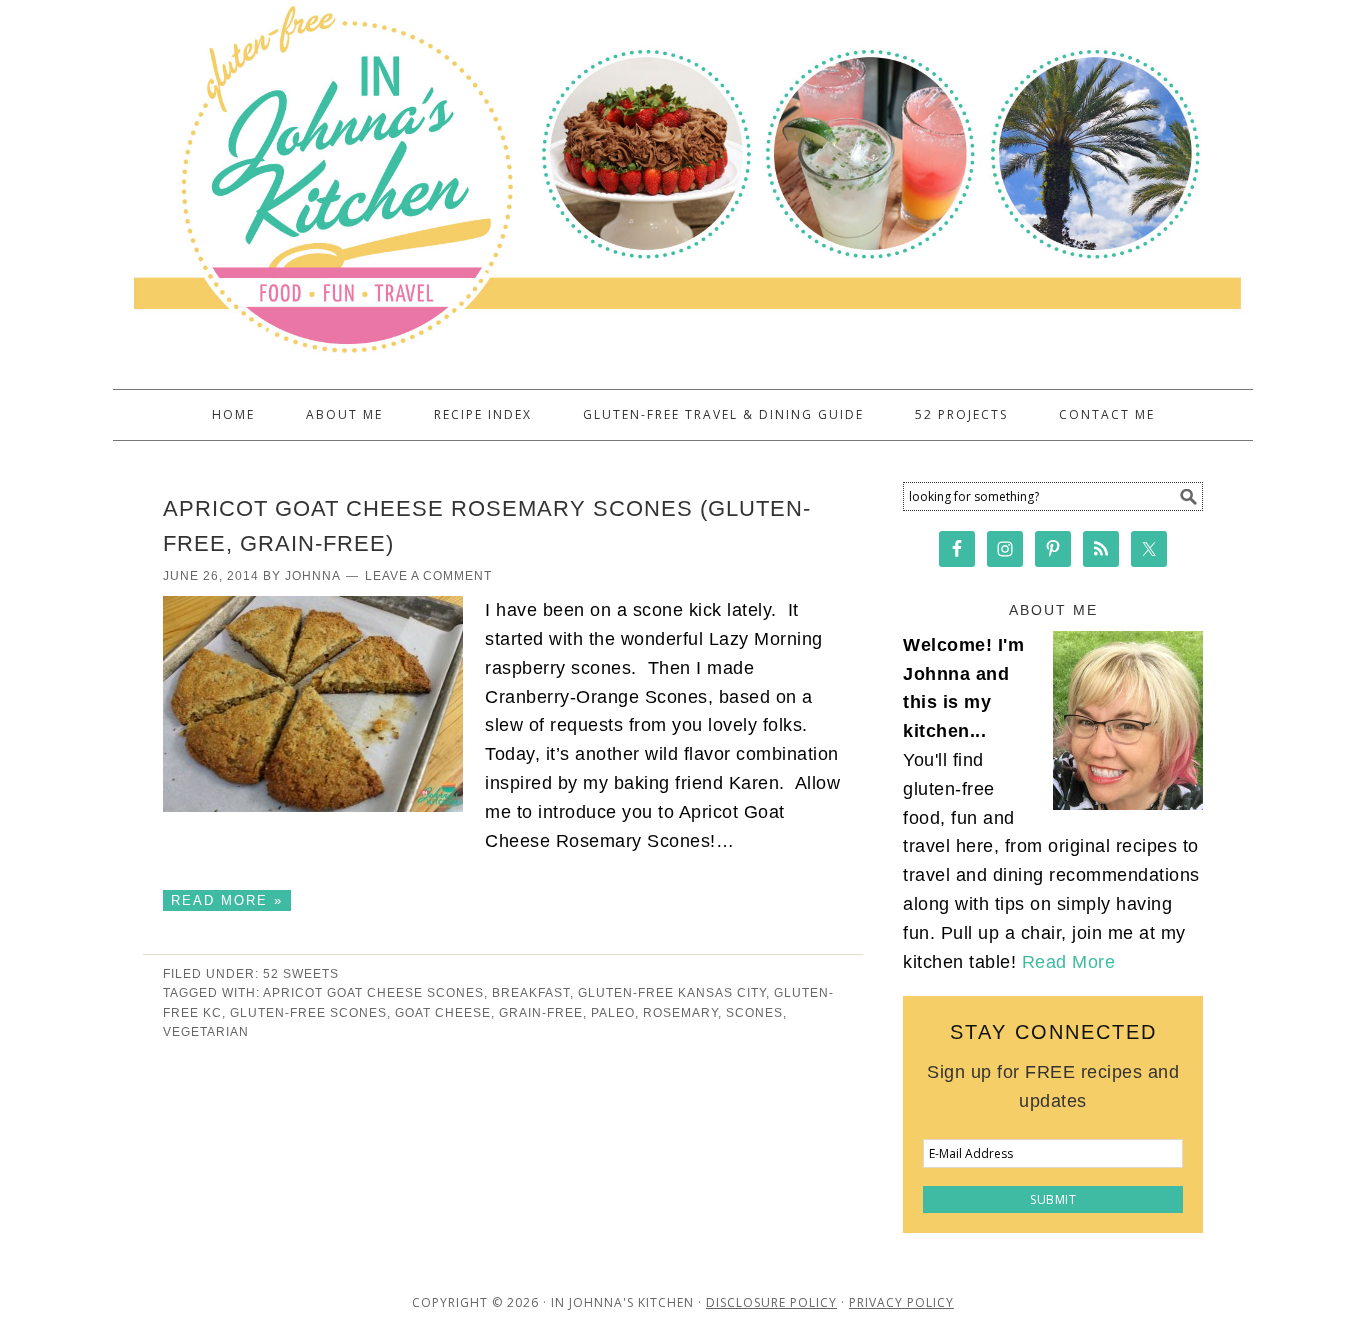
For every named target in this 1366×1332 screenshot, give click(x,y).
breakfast (531, 993)
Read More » (227, 900)
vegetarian (206, 1032)
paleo (613, 1013)
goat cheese (443, 1013)
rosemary (680, 1013)
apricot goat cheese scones (373, 993)
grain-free (541, 1013)
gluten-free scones (308, 1013)
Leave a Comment (428, 576)
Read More (1069, 962)
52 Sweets (301, 974)
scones (754, 1013)
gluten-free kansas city (672, 993)
